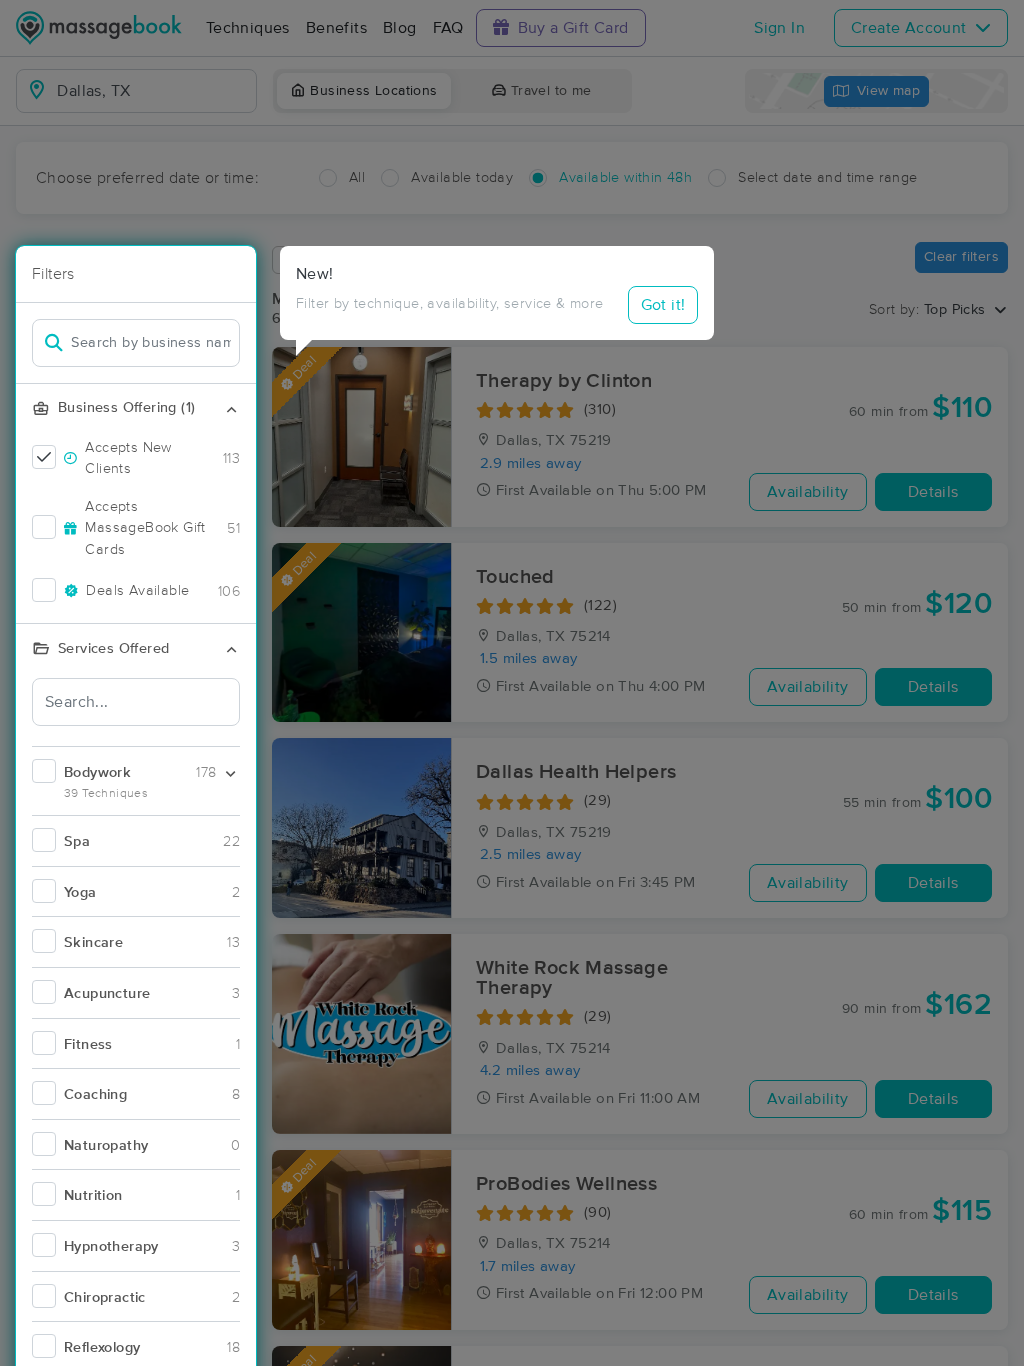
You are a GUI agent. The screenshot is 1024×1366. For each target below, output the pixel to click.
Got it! (663, 305)
